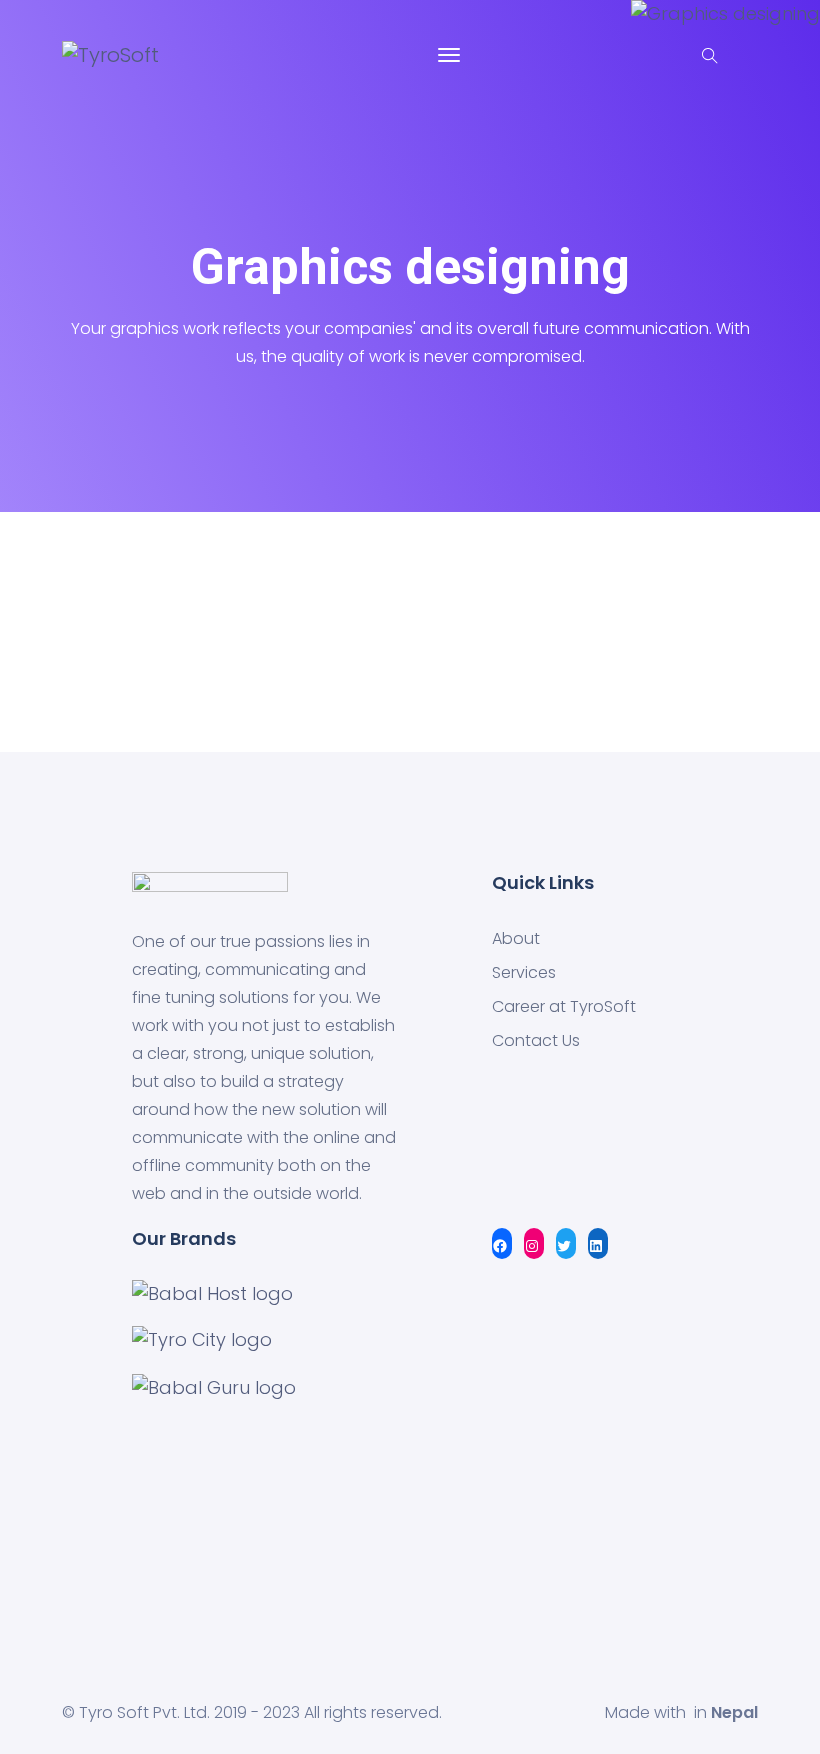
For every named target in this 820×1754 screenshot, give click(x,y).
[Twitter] (566, 1245)
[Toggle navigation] (449, 55)
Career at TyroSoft (564, 1007)
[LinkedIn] (598, 1245)
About (516, 939)
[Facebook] (502, 1245)
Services (524, 973)
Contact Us (536, 1041)
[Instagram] (534, 1245)
